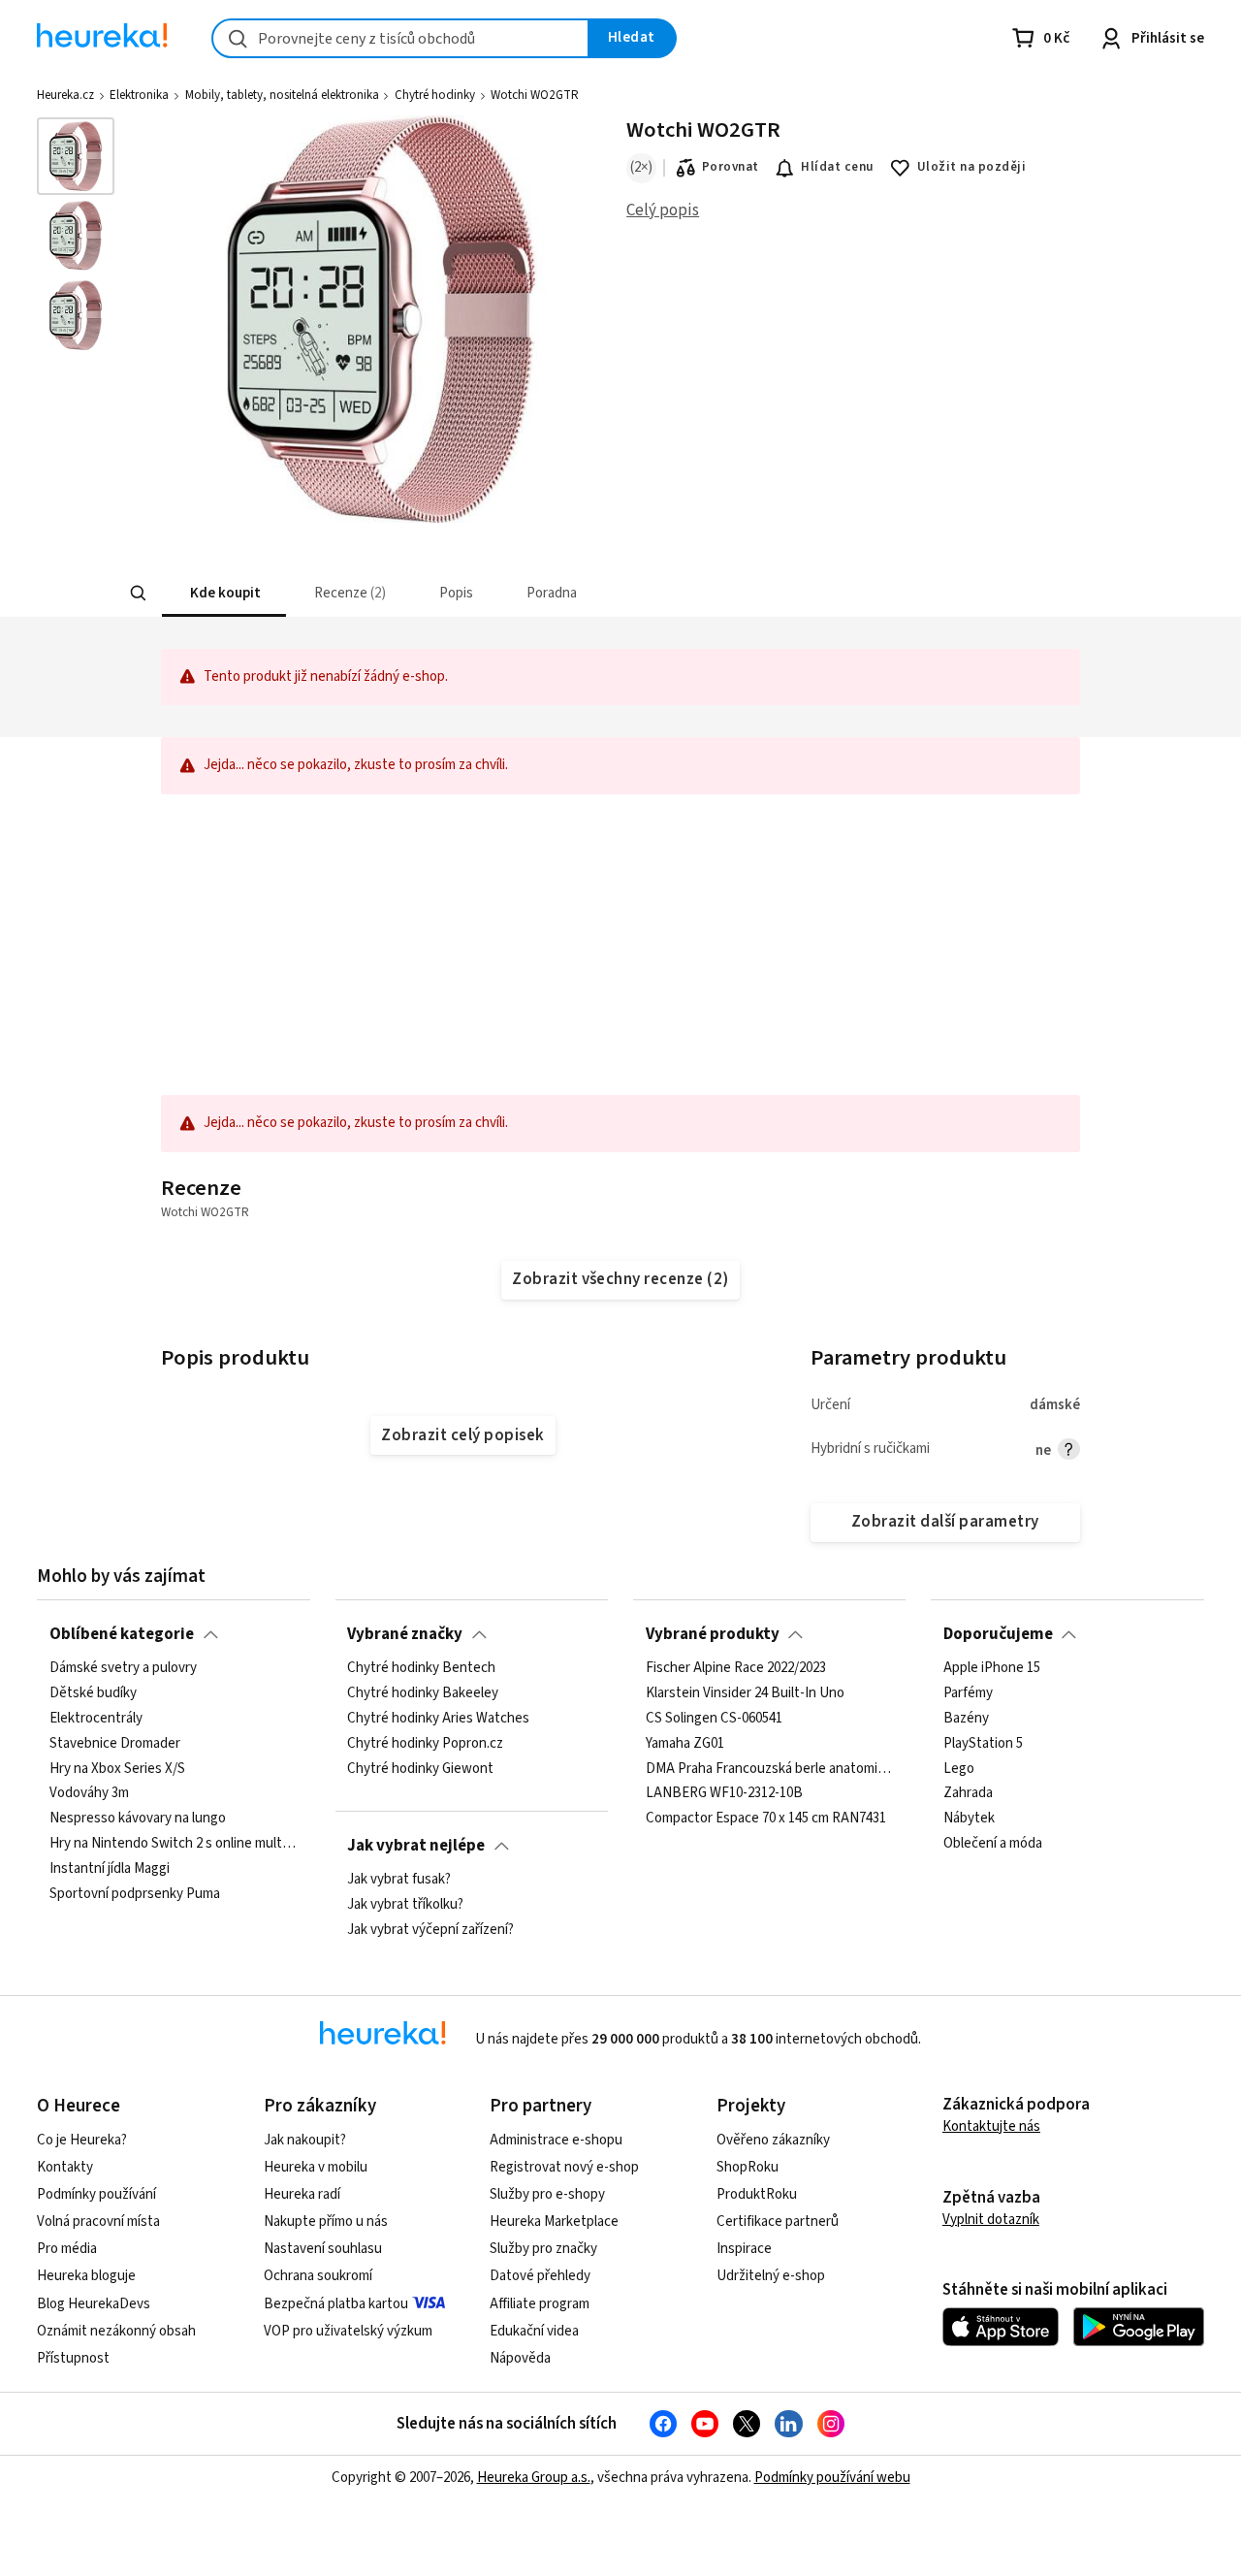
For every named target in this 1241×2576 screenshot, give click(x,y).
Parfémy (968, 1693)
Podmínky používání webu (832, 2478)
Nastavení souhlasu (323, 2249)
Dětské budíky (93, 1693)
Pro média (67, 2249)
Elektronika (139, 95)
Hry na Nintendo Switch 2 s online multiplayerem (174, 1844)
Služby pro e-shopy (547, 2194)
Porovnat (731, 167)
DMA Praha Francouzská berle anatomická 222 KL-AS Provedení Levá (770, 1768)
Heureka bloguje (86, 2276)
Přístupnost (73, 2358)
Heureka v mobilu (316, 2167)
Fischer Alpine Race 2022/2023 (736, 1668)
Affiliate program (540, 2304)
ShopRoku (748, 2167)
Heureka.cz (65, 95)
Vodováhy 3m (89, 1793)
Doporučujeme (998, 1634)
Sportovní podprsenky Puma (135, 1894)
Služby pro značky (543, 2249)
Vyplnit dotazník (991, 2220)
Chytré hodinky (435, 95)
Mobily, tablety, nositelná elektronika (282, 95)
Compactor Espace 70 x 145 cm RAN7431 (766, 1819)
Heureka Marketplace (554, 2222)
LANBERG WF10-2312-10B (724, 1793)
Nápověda (520, 2358)
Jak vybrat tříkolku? (405, 1905)
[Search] (138, 594)
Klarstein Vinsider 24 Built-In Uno (745, 1693)
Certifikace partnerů (778, 2222)
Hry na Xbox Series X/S (117, 1768)
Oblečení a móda (993, 1844)
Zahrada (968, 1793)
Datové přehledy (540, 2276)
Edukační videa (534, 2331)
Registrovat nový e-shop (564, 2167)
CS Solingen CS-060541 (714, 1719)
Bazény (966, 1719)
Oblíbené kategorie (122, 1634)
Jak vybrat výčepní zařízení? (430, 1930)
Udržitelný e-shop (771, 2276)
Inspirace (744, 2249)
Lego (959, 1768)
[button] (223, 593)
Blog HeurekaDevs (94, 2304)
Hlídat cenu (837, 167)
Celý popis (663, 210)
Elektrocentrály (96, 1719)
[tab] (223, 593)
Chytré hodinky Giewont (420, 1768)
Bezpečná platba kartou (336, 2304)
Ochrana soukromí (318, 2276)
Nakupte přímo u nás (326, 2222)
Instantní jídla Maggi (110, 1869)
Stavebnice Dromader (115, 1744)
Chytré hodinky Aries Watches (438, 1719)
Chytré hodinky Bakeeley (423, 1693)
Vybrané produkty (713, 1634)
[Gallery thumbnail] (76, 156)
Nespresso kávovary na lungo (138, 1819)
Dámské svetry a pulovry (123, 1668)
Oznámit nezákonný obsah (116, 2331)
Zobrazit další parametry (945, 1522)
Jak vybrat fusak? (399, 1880)
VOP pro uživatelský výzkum (348, 2331)
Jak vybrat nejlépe (416, 1846)
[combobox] (400, 38)
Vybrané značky (405, 1634)
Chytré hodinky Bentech (421, 1668)
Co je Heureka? (82, 2140)
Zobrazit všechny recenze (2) (620, 1279)
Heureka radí (302, 2194)
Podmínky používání (96, 2194)
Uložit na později (971, 167)
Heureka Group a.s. (534, 2478)
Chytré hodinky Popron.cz (425, 1744)
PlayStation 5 (983, 1744)
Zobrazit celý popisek (462, 1435)
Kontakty (65, 2167)
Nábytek (969, 1819)
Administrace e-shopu (556, 2140)
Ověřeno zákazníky (773, 2140)
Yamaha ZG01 (685, 1744)
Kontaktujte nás (991, 2126)
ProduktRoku (757, 2194)
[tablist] (520, 593)
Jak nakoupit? (305, 2140)
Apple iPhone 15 (992, 1668)
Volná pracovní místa (98, 2222)
